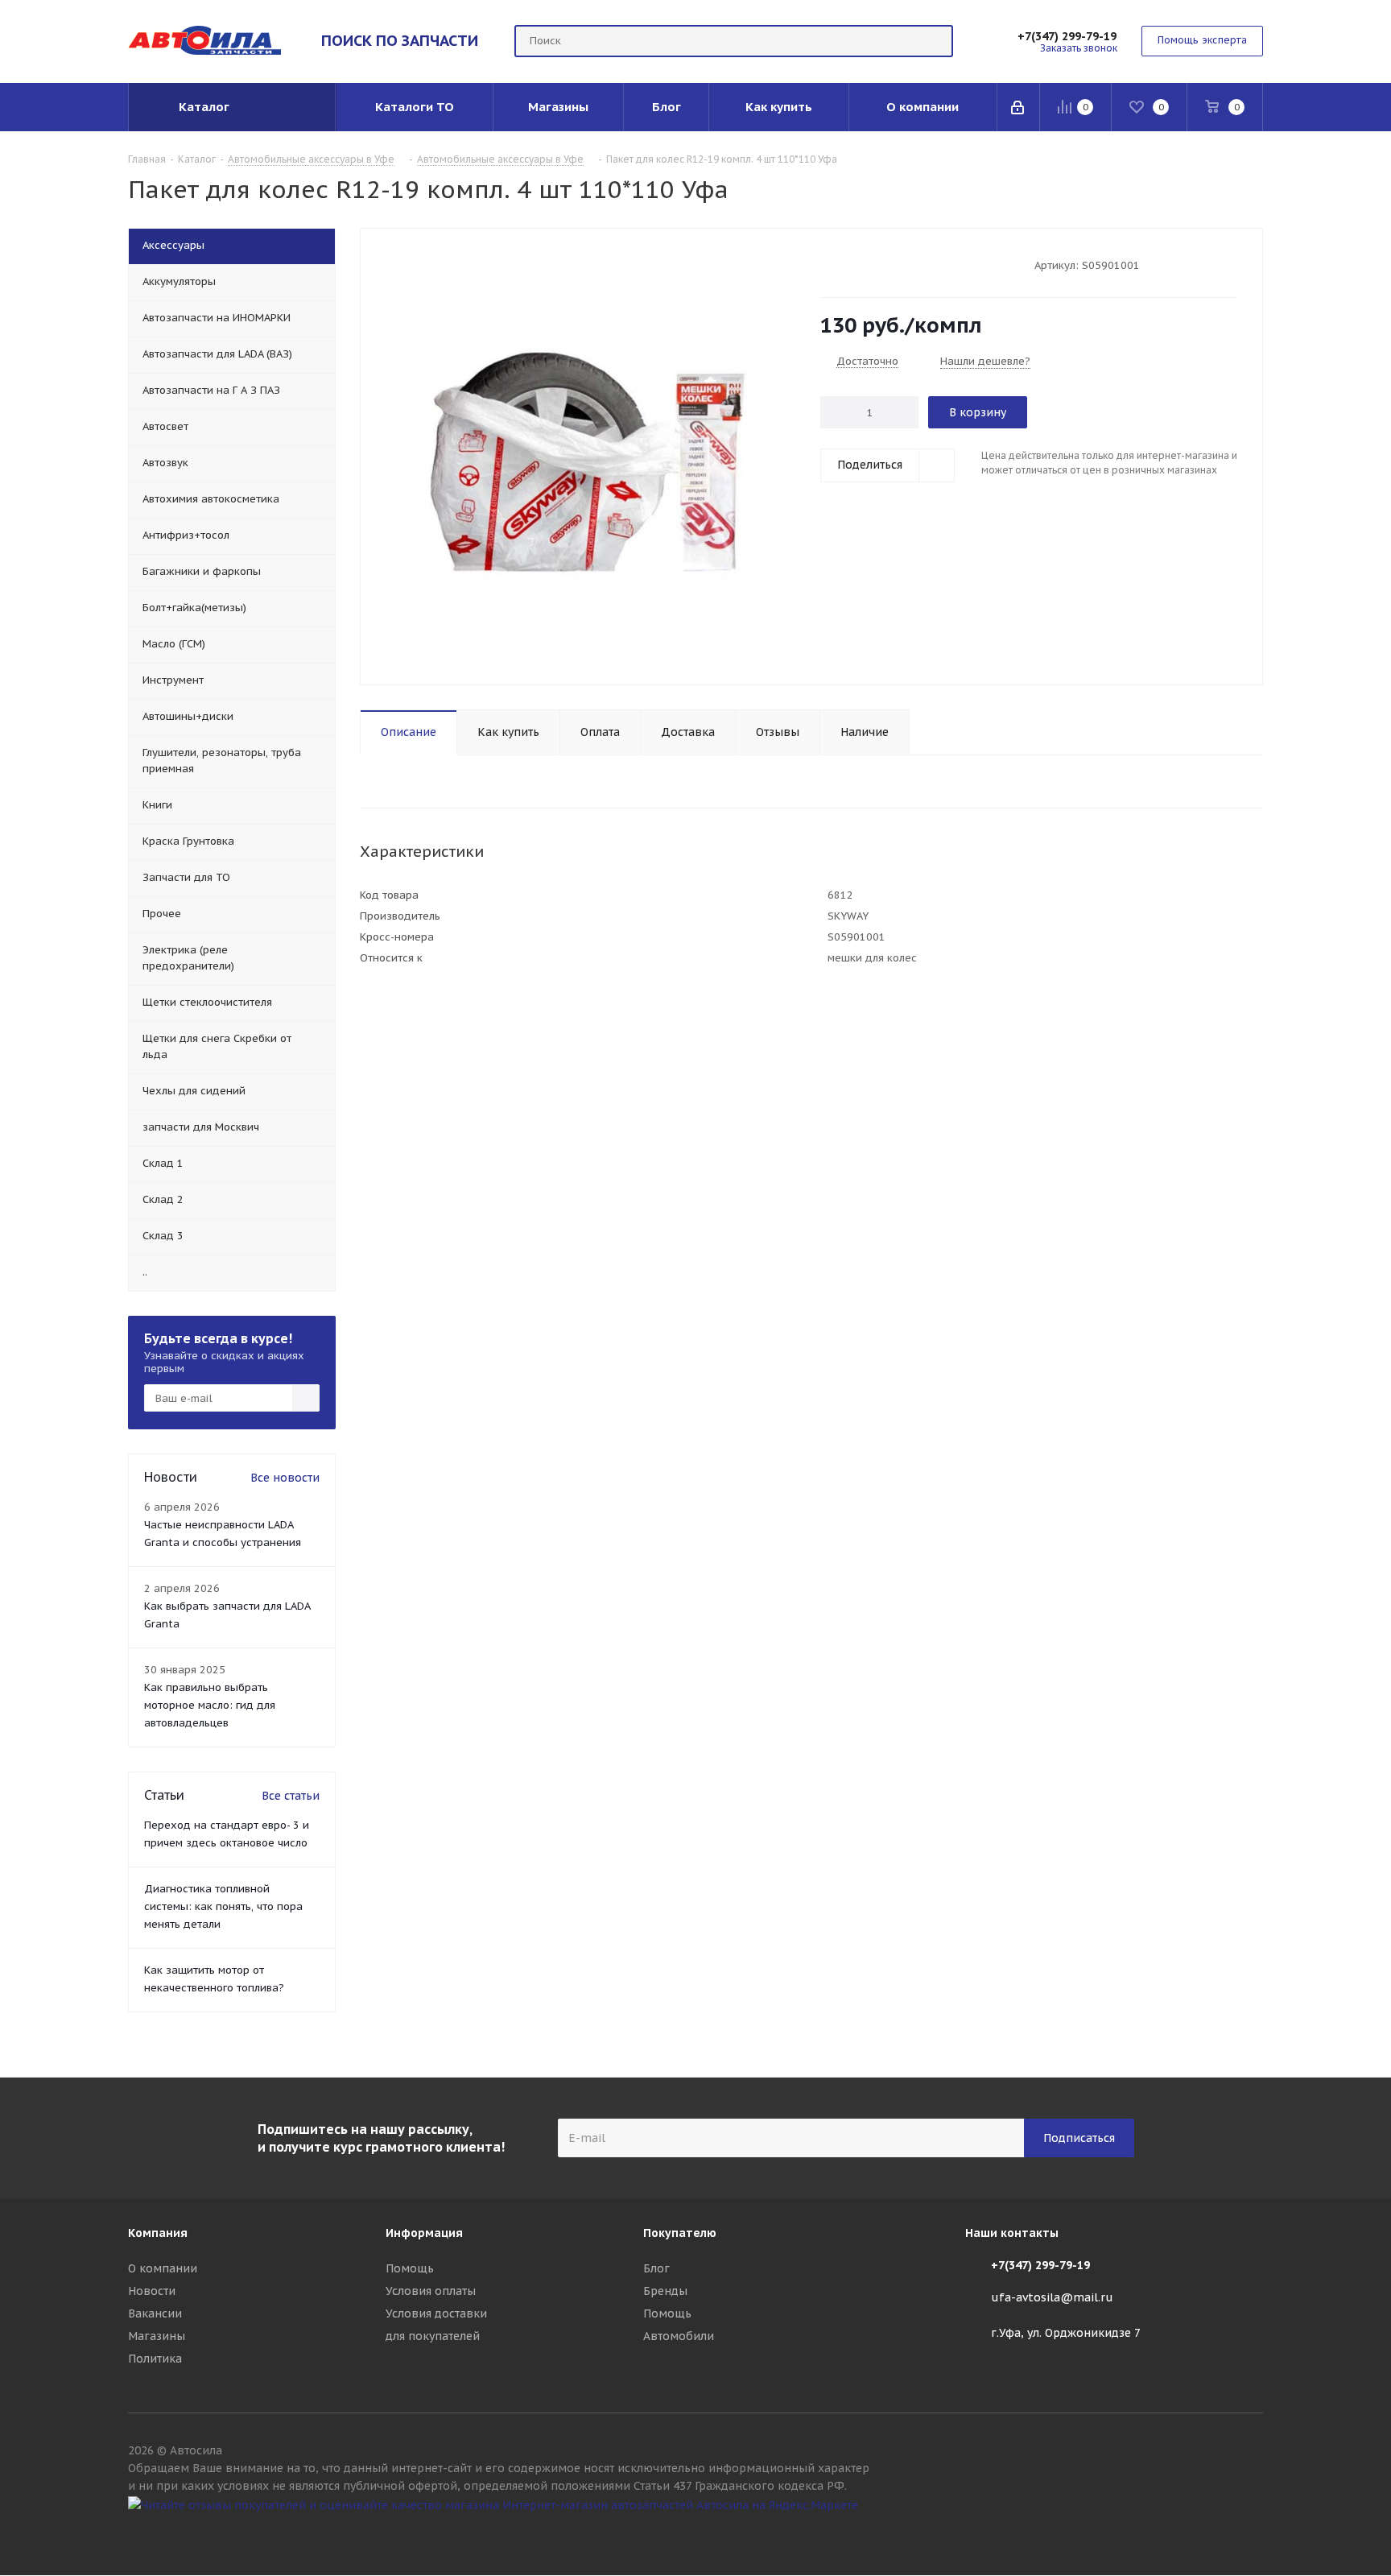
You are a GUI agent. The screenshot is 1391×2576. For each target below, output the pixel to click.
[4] (874, 264)
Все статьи (291, 1796)
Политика (155, 2359)
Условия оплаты (431, 2291)
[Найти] (934, 41)
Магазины (157, 2336)
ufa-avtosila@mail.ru (1052, 2297)
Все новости (285, 1478)
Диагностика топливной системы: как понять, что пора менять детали (223, 1906)
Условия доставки (436, 2313)
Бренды (665, 2291)
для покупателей (433, 2336)
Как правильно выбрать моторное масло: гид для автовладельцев (210, 1705)
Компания (158, 2233)
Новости (152, 2291)
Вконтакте (1251, 2534)
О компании (163, 2268)
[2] (843, 264)
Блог (656, 2268)
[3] (859, 264)
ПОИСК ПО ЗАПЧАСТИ (400, 40)
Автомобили (679, 2336)
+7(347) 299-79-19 (1067, 36)
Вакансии (155, 2313)
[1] (828, 264)
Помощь (410, 2268)
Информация (424, 2233)
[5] (889, 264)
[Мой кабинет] (1019, 107)
